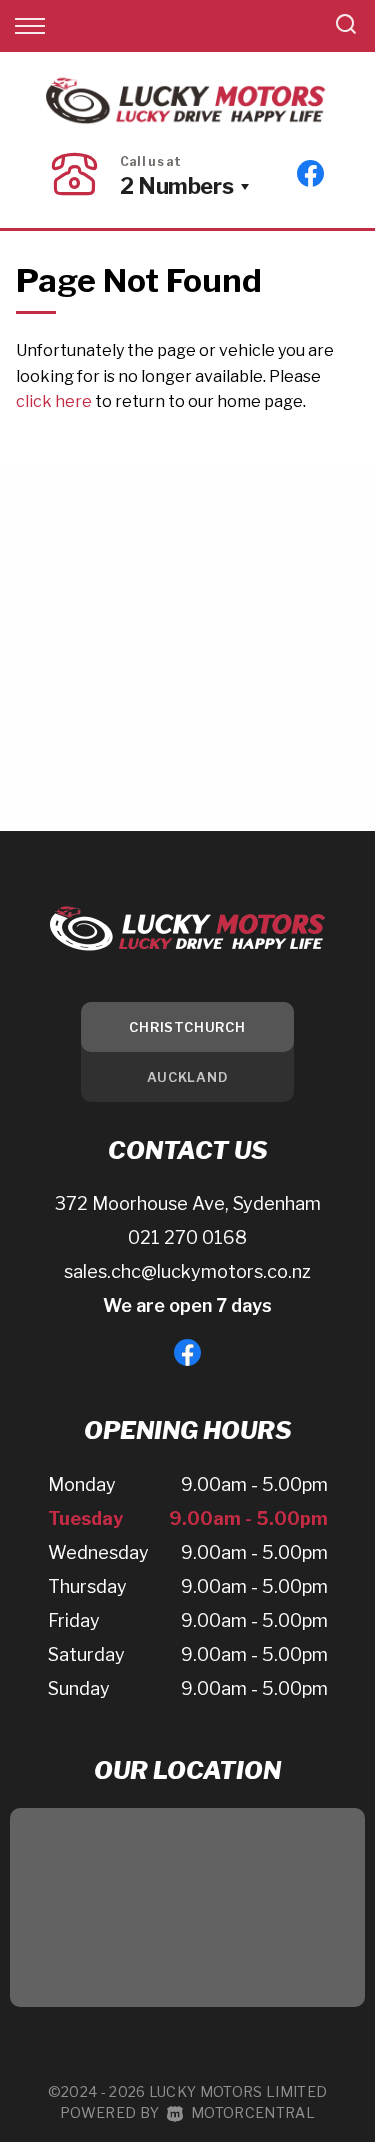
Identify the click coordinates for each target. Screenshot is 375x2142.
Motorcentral (253, 2112)
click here (54, 401)
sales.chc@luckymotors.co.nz (187, 1271)
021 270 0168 (187, 1237)
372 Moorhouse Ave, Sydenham (187, 1203)
